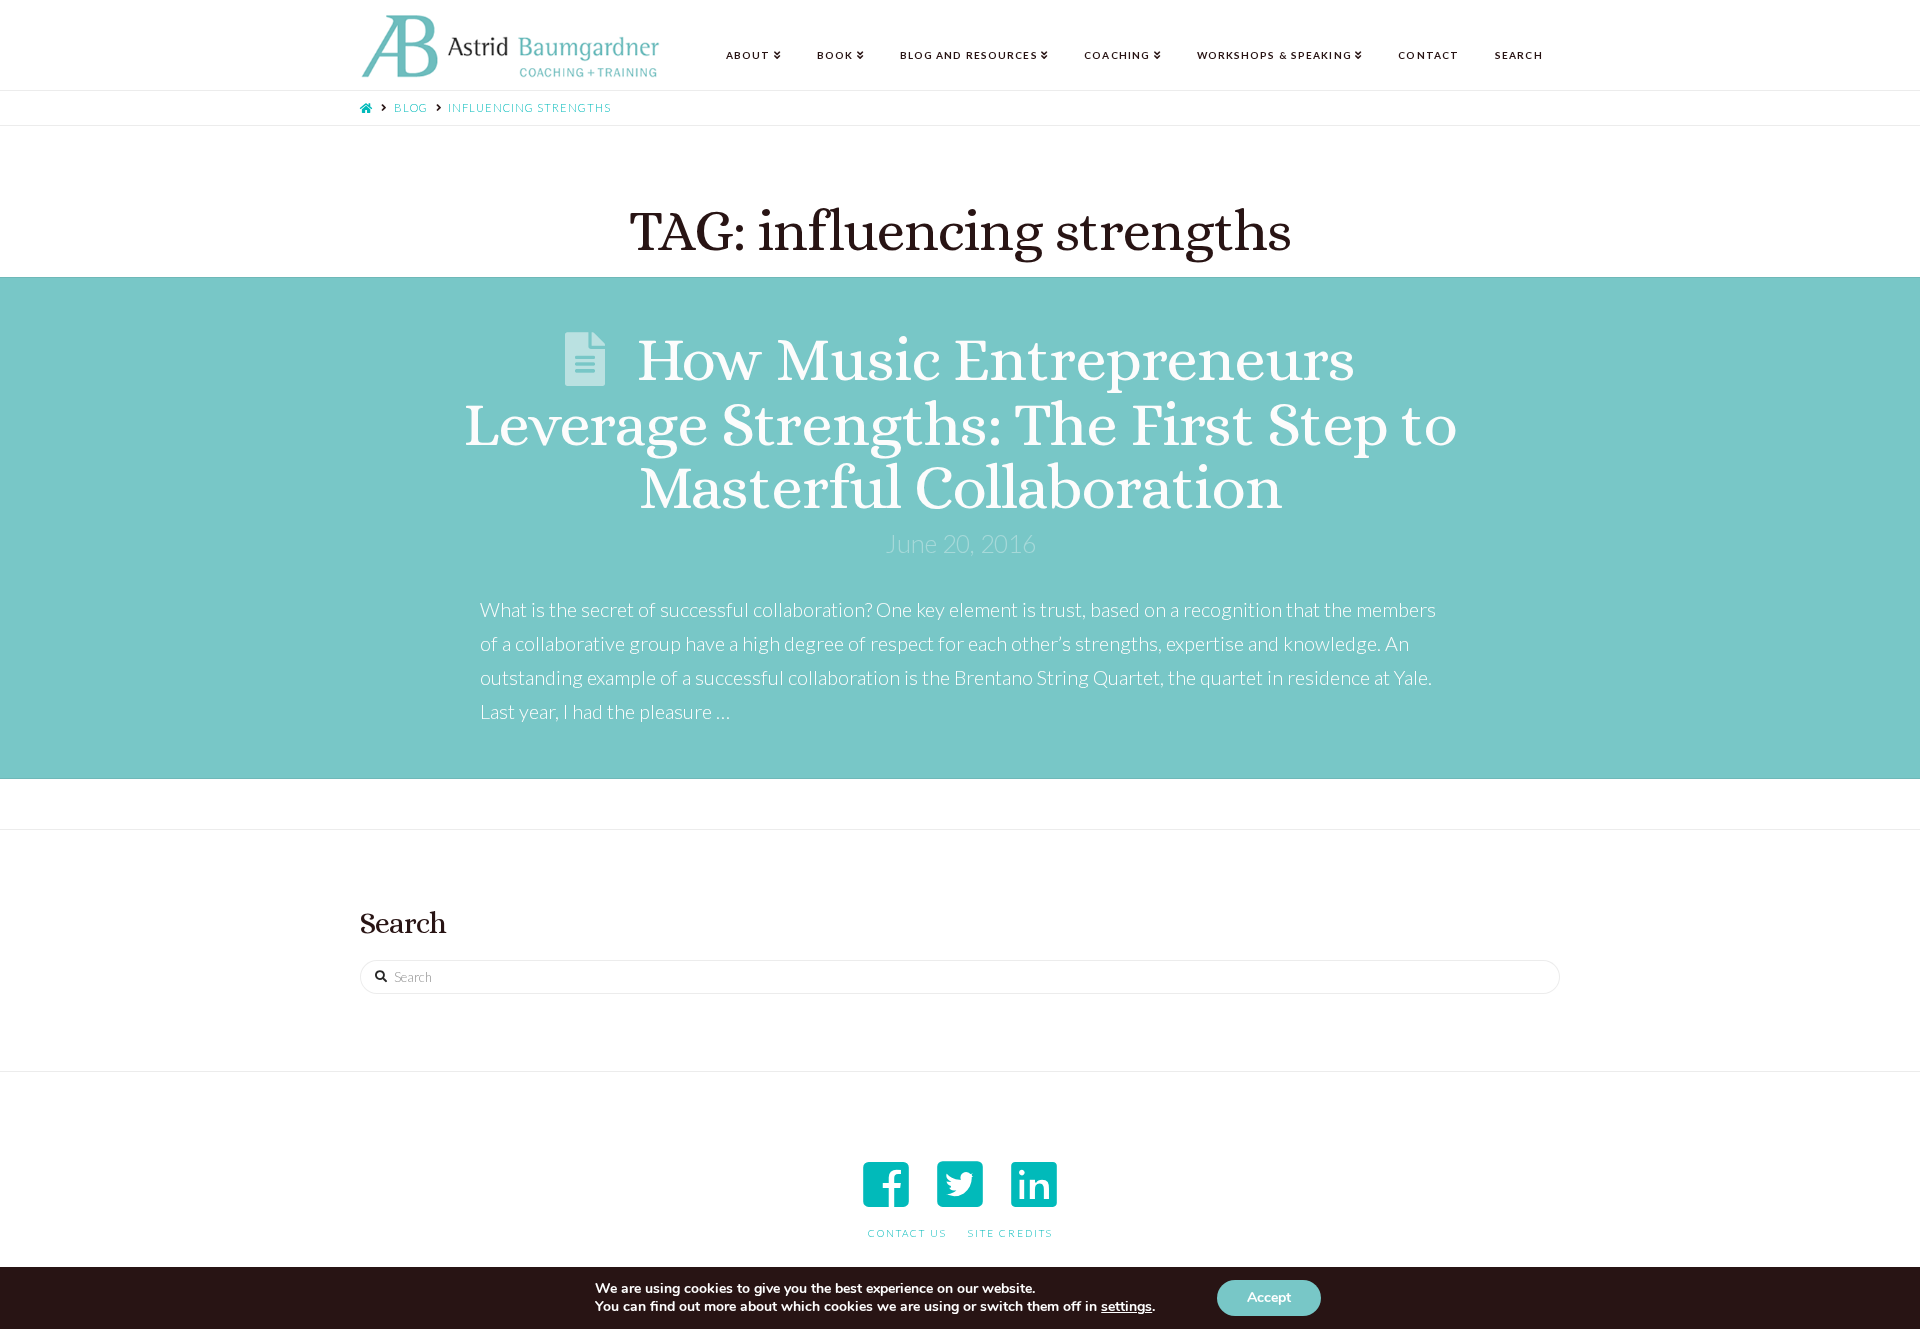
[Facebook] (886, 1184)
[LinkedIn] (1034, 1184)
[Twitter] (960, 1184)
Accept (1269, 1297)
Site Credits (1010, 1233)
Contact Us (907, 1233)
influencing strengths (529, 107)
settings (1126, 1307)
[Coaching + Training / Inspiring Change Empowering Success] (510, 46)
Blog (411, 107)
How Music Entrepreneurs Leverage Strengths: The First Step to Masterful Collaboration (960, 422)
